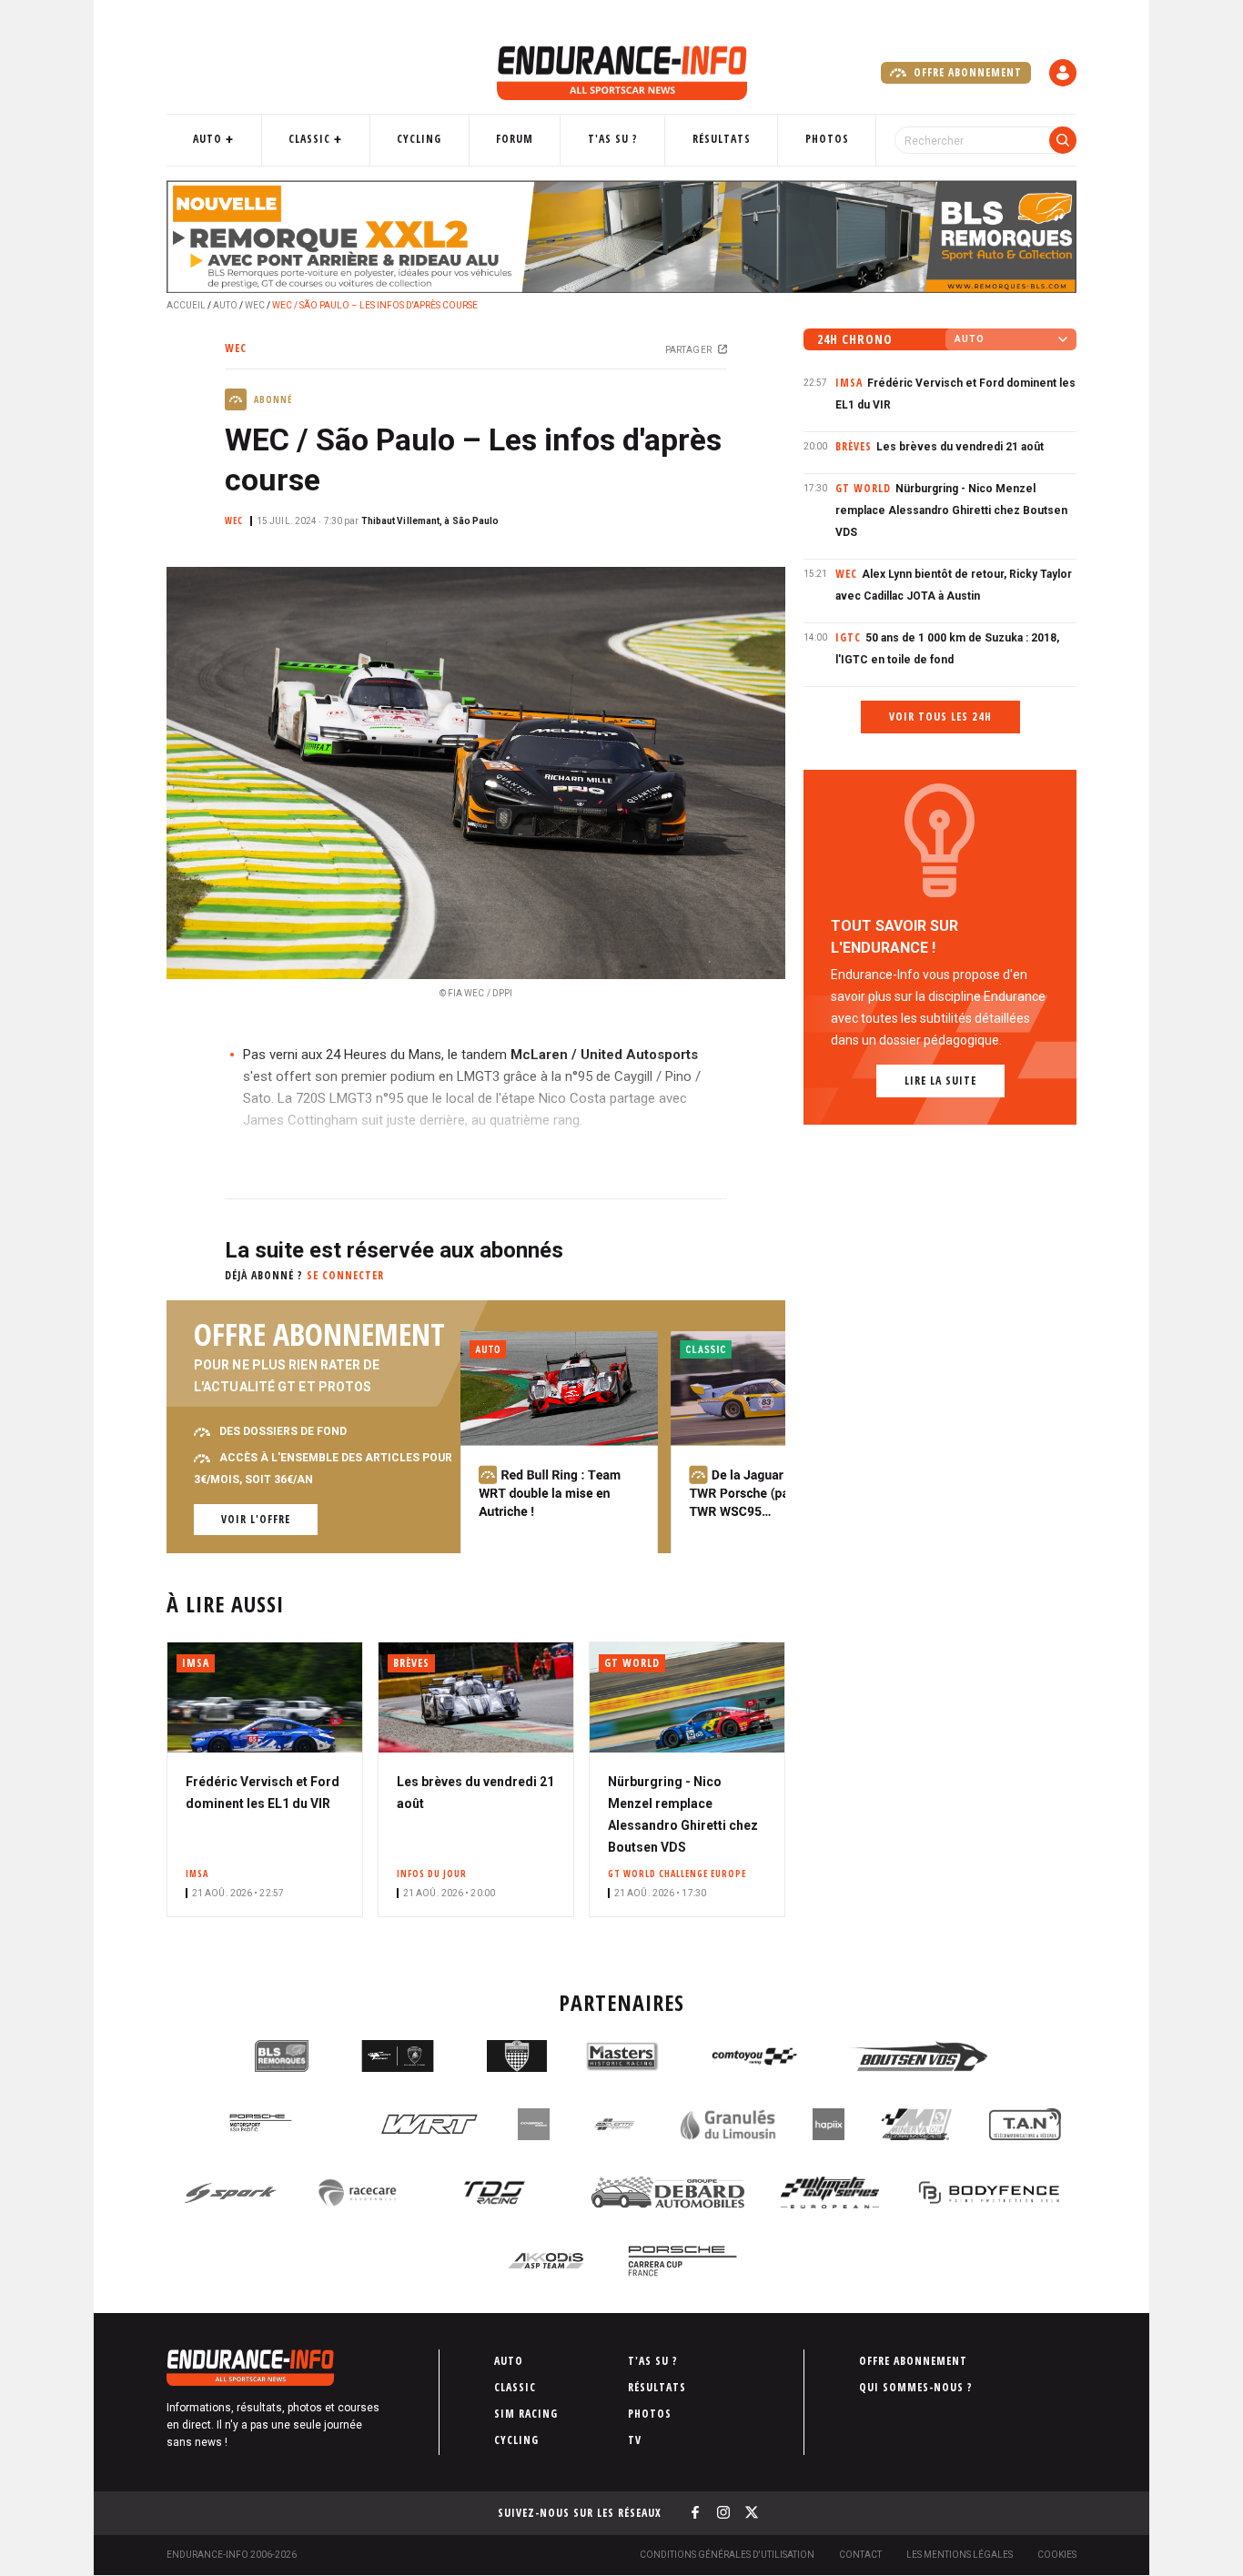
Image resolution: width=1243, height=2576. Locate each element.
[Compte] (1063, 73)
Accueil (186, 305)
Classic (309, 139)
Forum (515, 139)
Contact (860, 2555)
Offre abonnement (966, 72)
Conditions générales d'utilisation (727, 2555)
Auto (207, 139)
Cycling (419, 139)
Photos (827, 139)
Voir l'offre (256, 1519)
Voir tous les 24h (940, 717)
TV (635, 2440)
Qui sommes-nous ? (916, 2387)
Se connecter (345, 1275)
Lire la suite (940, 1081)
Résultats (722, 139)
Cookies (1057, 2555)
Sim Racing (526, 2414)
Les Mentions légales (960, 2555)
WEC (255, 305)
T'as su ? (613, 139)
